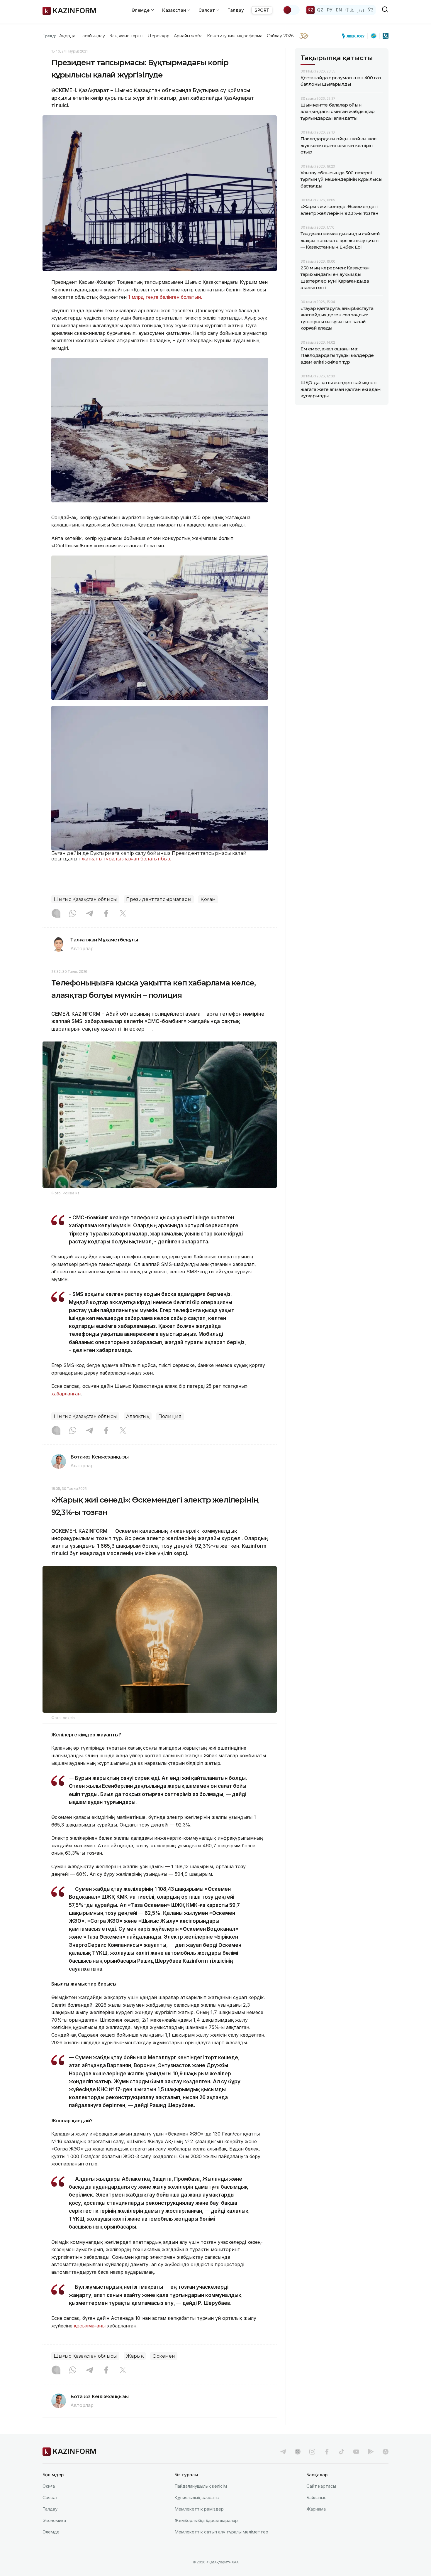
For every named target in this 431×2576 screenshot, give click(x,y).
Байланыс (317, 2497)
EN (339, 10)
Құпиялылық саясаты (197, 2497)
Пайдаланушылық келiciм (201, 2486)
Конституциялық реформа (235, 36)
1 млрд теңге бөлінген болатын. (165, 297)
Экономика (54, 2520)
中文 (350, 10)
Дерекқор (159, 36)
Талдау (236, 10)
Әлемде (51, 2532)
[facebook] (327, 2452)
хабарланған (66, 1394)
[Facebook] (106, 914)
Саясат (50, 2497)
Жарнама (316, 2509)
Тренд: (49, 36)
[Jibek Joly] (355, 36)
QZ (320, 10)
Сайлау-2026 (280, 36)
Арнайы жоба (188, 36)
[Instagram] (56, 914)
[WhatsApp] (73, 914)
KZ (310, 10)
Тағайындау (93, 36)
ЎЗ (371, 10)
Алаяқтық (138, 1416)
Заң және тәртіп (126, 36)
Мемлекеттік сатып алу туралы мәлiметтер (221, 2532)
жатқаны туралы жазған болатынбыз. (126, 859)
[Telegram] (89, 914)
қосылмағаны (90, 2326)
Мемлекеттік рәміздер (199, 2509)
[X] (123, 914)
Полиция (170, 1416)
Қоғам (208, 899)
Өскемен (164, 2356)
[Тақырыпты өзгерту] (291, 10)
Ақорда (67, 36)
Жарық (135, 2356)
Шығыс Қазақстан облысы (85, 899)
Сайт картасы (321, 2486)
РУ (330, 10)
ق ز (361, 10)
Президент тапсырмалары (159, 899)
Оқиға (49, 2486)
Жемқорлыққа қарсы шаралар (206, 2520)
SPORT (262, 10)
